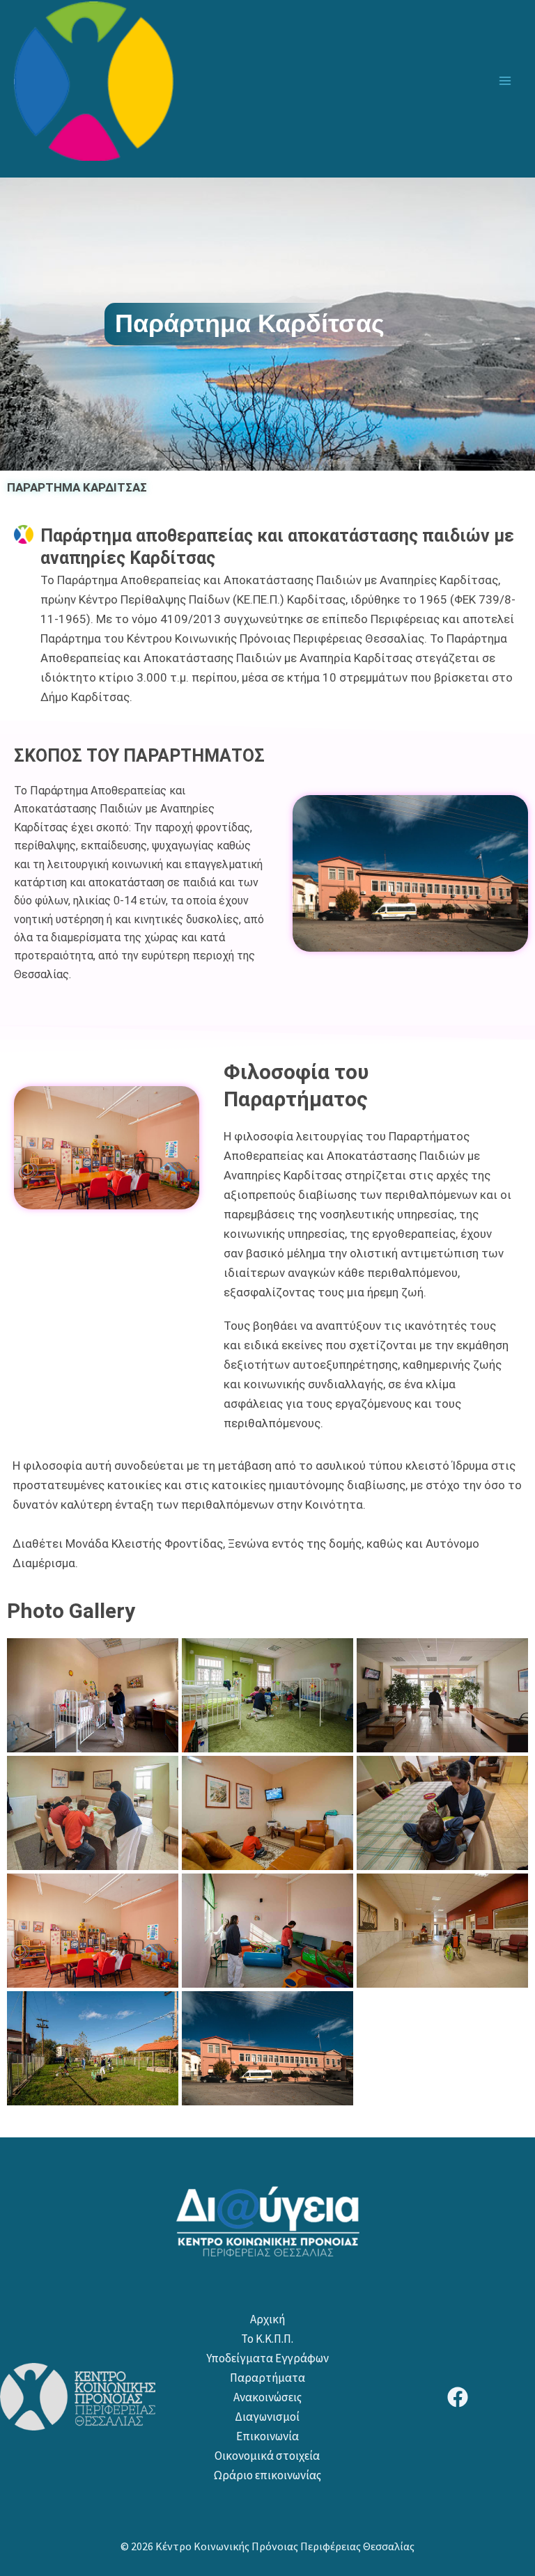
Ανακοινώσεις (267, 2397)
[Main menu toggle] (506, 81)
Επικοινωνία (267, 2436)
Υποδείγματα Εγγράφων (267, 2358)
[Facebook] (458, 2397)
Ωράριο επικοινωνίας (267, 2475)
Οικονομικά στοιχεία (267, 2456)
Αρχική (267, 2319)
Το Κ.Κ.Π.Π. (267, 2339)
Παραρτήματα (267, 2378)
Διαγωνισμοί (267, 2417)
